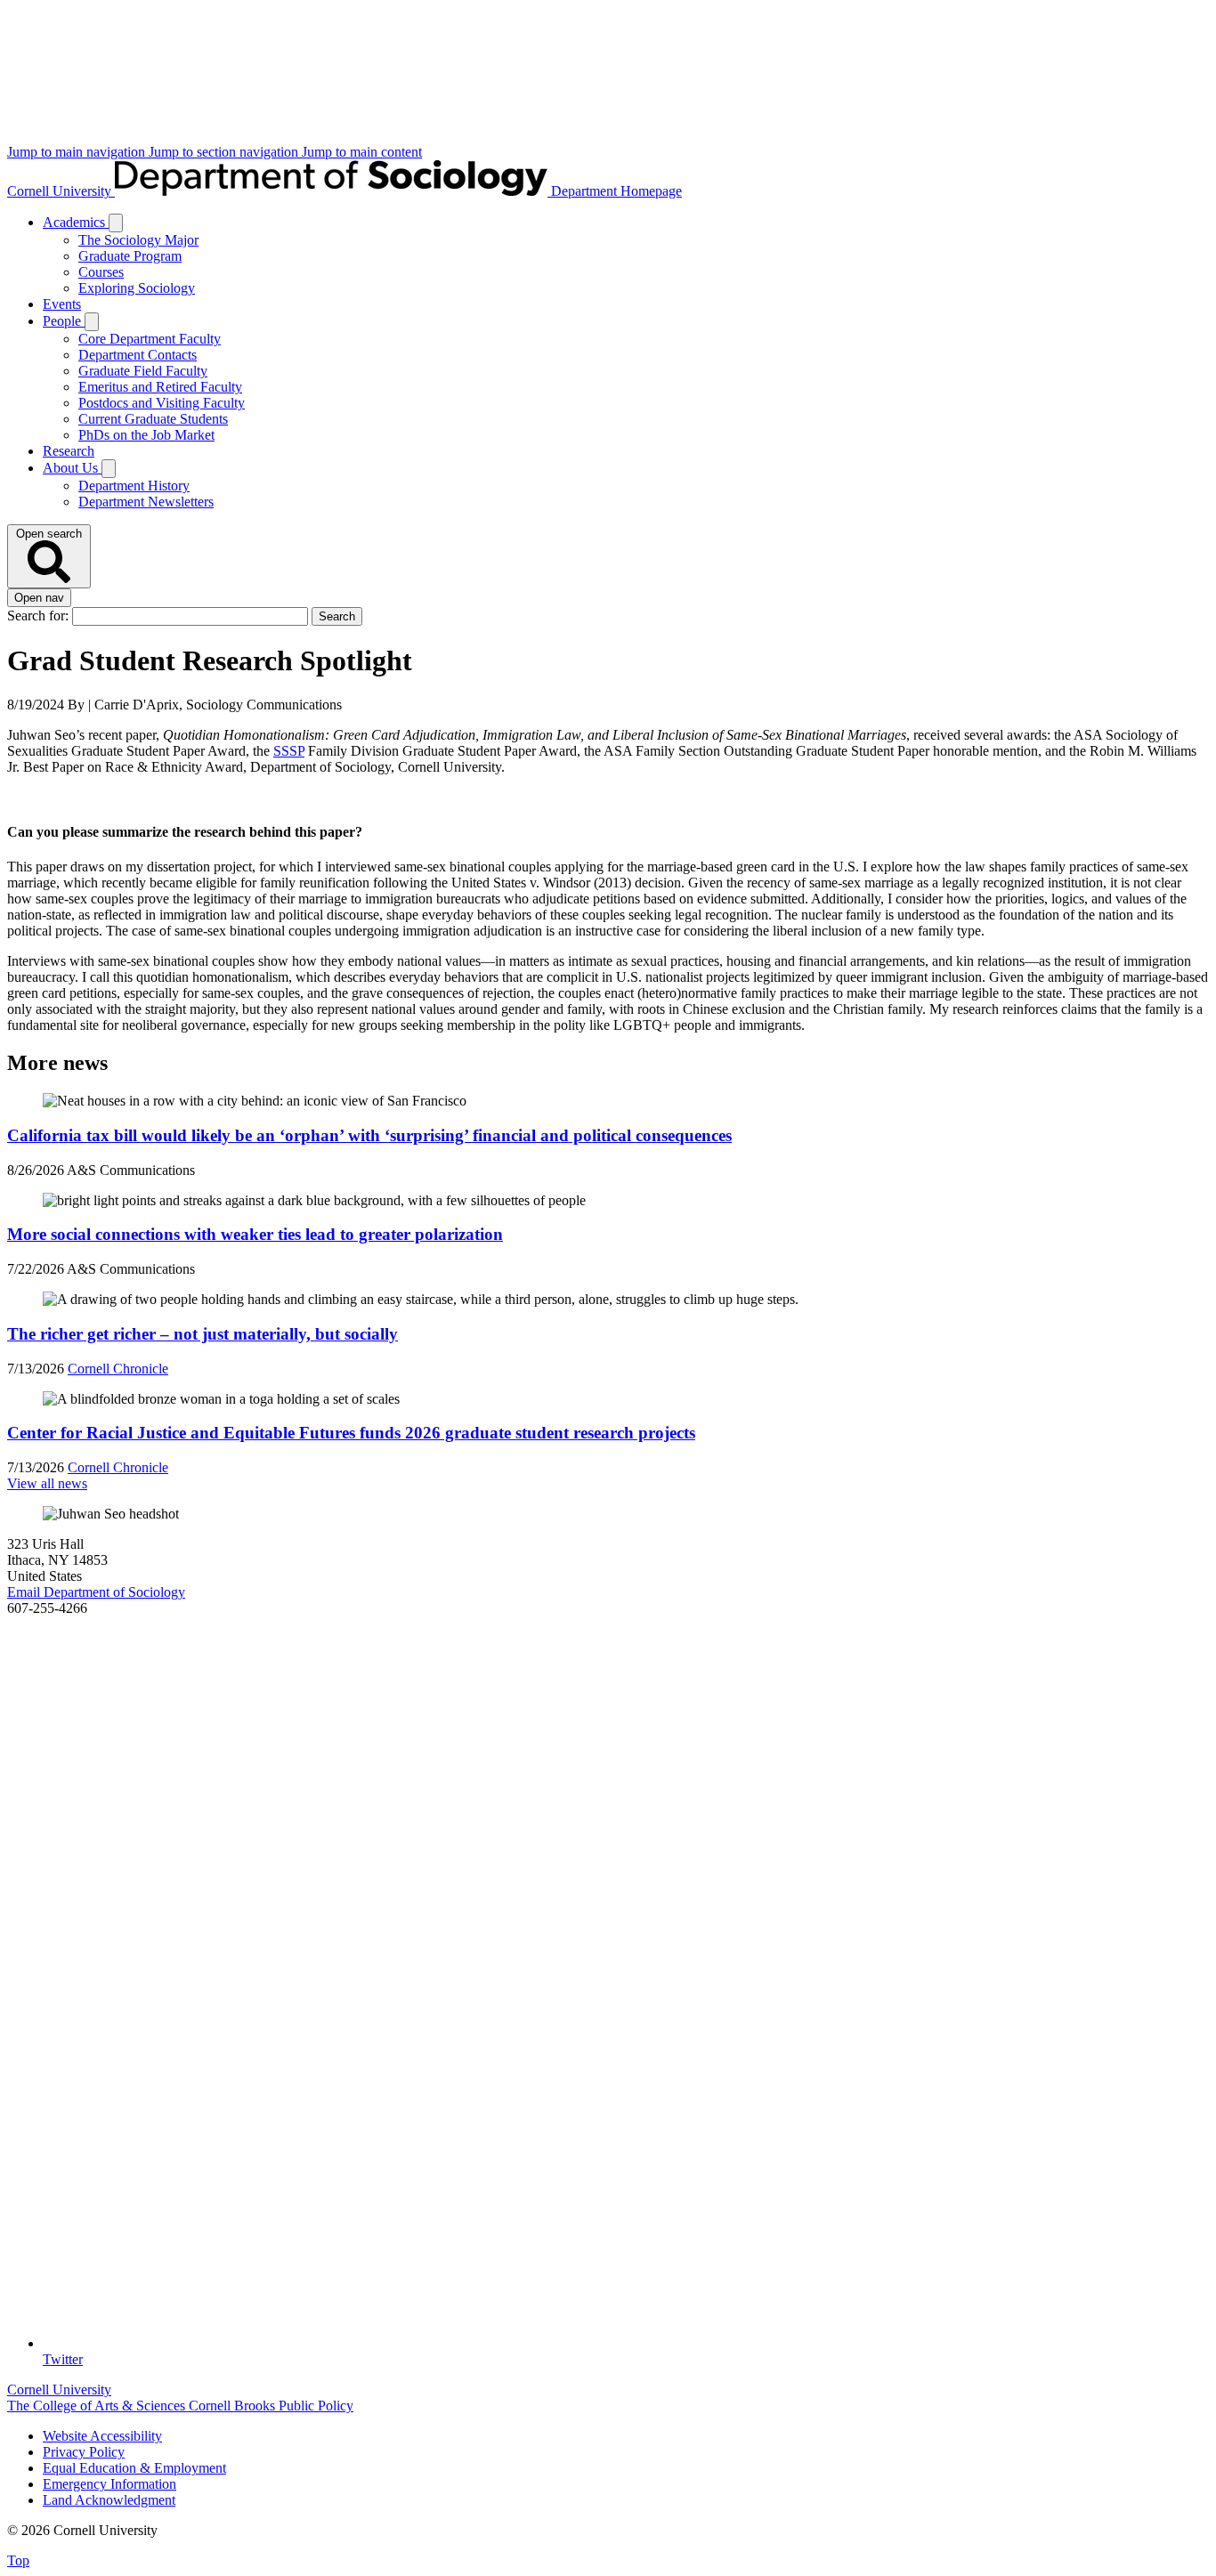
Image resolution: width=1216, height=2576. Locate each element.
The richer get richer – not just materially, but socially (203, 1334)
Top (18, 2560)
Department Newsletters (146, 502)
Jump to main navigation (78, 152)
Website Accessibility (102, 2436)
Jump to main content (362, 152)
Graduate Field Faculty (143, 371)
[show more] (116, 223)
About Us (72, 468)
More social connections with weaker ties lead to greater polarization (255, 1234)
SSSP (289, 751)
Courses (101, 272)
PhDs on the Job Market (146, 435)
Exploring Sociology (137, 288)
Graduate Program (130, 256)
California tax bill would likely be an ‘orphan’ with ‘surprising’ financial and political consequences (369, 1135)
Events (62, 304)
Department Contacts (138, 355)
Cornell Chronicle (118, 1369)
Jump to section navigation (225, 152)
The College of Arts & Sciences (98, 2406)
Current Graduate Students (153, 419)
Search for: (40, 616)
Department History (134, 486)
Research (69, 451)
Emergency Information (109, 2484)
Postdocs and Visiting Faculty (162, 403)
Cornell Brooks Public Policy (271, 2406)
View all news (47, 1483)
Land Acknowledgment (109, 2500)
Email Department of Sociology (96, 1592)
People (64, 321)
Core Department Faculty (150, 339)
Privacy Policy (84, 2452)
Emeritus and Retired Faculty (160, 387)
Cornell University (61, 191)
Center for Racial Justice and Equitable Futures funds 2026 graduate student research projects (351, 1433)
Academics (76, 222)
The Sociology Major (138, 240)
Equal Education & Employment (134, 2468)
